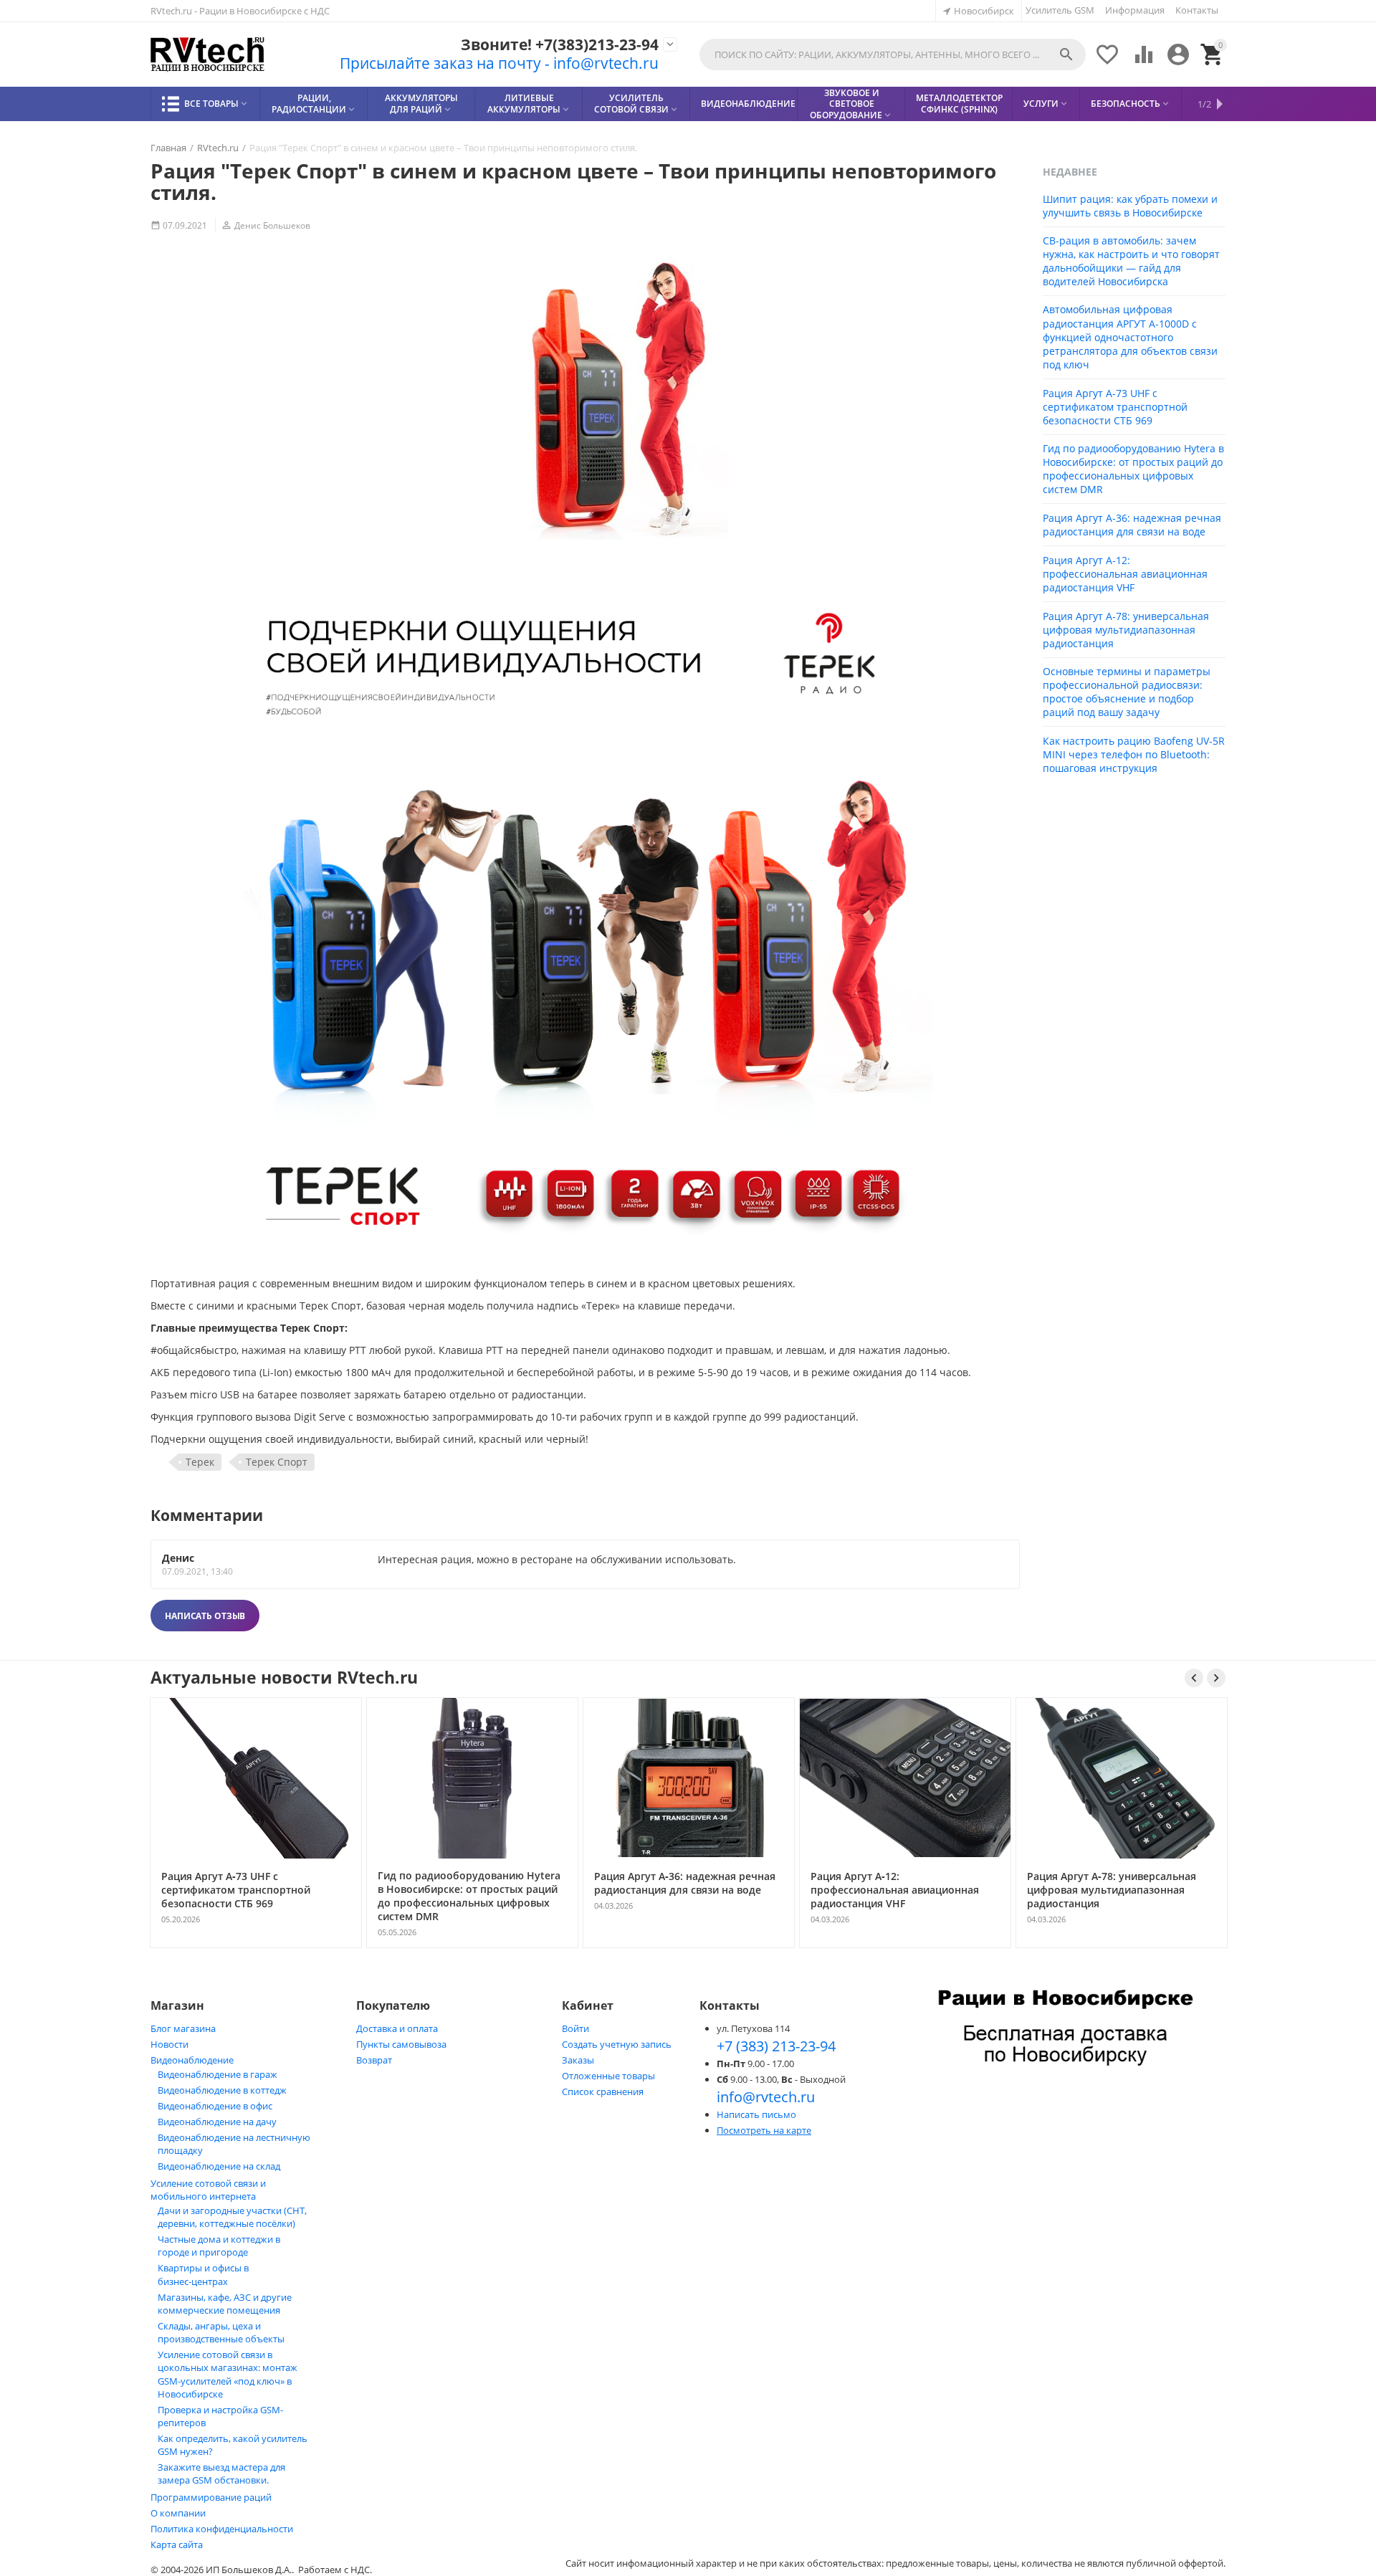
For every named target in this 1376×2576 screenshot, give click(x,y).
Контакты (1197, 10)
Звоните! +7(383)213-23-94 (560, 45)
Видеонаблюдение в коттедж (222, 2090)
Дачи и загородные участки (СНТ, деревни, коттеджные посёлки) (232, 2217)
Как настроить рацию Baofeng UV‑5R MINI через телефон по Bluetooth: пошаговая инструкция (1134, 754)
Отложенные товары (608, 2076)
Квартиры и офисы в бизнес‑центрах (203, 2275)
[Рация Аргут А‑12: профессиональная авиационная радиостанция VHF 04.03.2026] (905, 1947)
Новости (169, 2044)
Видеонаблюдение (192, 2060)
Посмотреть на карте (764, 2130)
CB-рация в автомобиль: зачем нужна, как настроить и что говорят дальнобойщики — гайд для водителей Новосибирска (1131, 261)
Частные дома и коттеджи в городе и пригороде (219, 2246)
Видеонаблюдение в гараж (218, 2074)
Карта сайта (177, 2544)
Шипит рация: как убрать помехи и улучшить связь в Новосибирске (1130, 206)
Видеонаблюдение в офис (215, 2106)
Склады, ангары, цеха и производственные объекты (221, 2332)
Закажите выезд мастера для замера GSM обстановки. (221, 2474)
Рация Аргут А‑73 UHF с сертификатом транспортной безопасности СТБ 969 (1115, 407)
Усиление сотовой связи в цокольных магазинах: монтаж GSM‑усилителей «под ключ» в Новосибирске (228, 2374)
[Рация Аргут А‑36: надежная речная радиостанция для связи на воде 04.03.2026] (689, 1947)
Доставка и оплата (397, 2028)
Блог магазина (183, 2028)
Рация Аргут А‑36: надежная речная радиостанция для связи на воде (1132, 525)
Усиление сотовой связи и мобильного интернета (208, 2190)
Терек (200, 1462)
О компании (178, 2513)
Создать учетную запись (617, 2044)
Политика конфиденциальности (222, 2529)
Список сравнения (603, 2091)
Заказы (578, 2060)
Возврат (374, 2060)
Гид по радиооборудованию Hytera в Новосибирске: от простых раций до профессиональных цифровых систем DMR (1133, 469)
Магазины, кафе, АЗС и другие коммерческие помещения (225, 2304)
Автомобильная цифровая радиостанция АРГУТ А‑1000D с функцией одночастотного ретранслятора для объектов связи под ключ (1130, 337)
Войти (575, 2028)
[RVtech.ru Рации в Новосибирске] (208, 55)
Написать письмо (756, 2114)
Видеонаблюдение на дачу (217, 2122)
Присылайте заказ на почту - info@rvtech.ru (499, 63)
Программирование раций (211, 2497)
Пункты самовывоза (401, 2044)
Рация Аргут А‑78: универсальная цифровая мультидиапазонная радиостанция (1126, 630)
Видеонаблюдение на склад (219, 2166)
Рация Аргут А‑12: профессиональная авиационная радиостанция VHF (1125, 574)
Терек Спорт (277, 1462)
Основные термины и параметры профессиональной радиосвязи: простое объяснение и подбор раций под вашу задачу (1127, 692)
